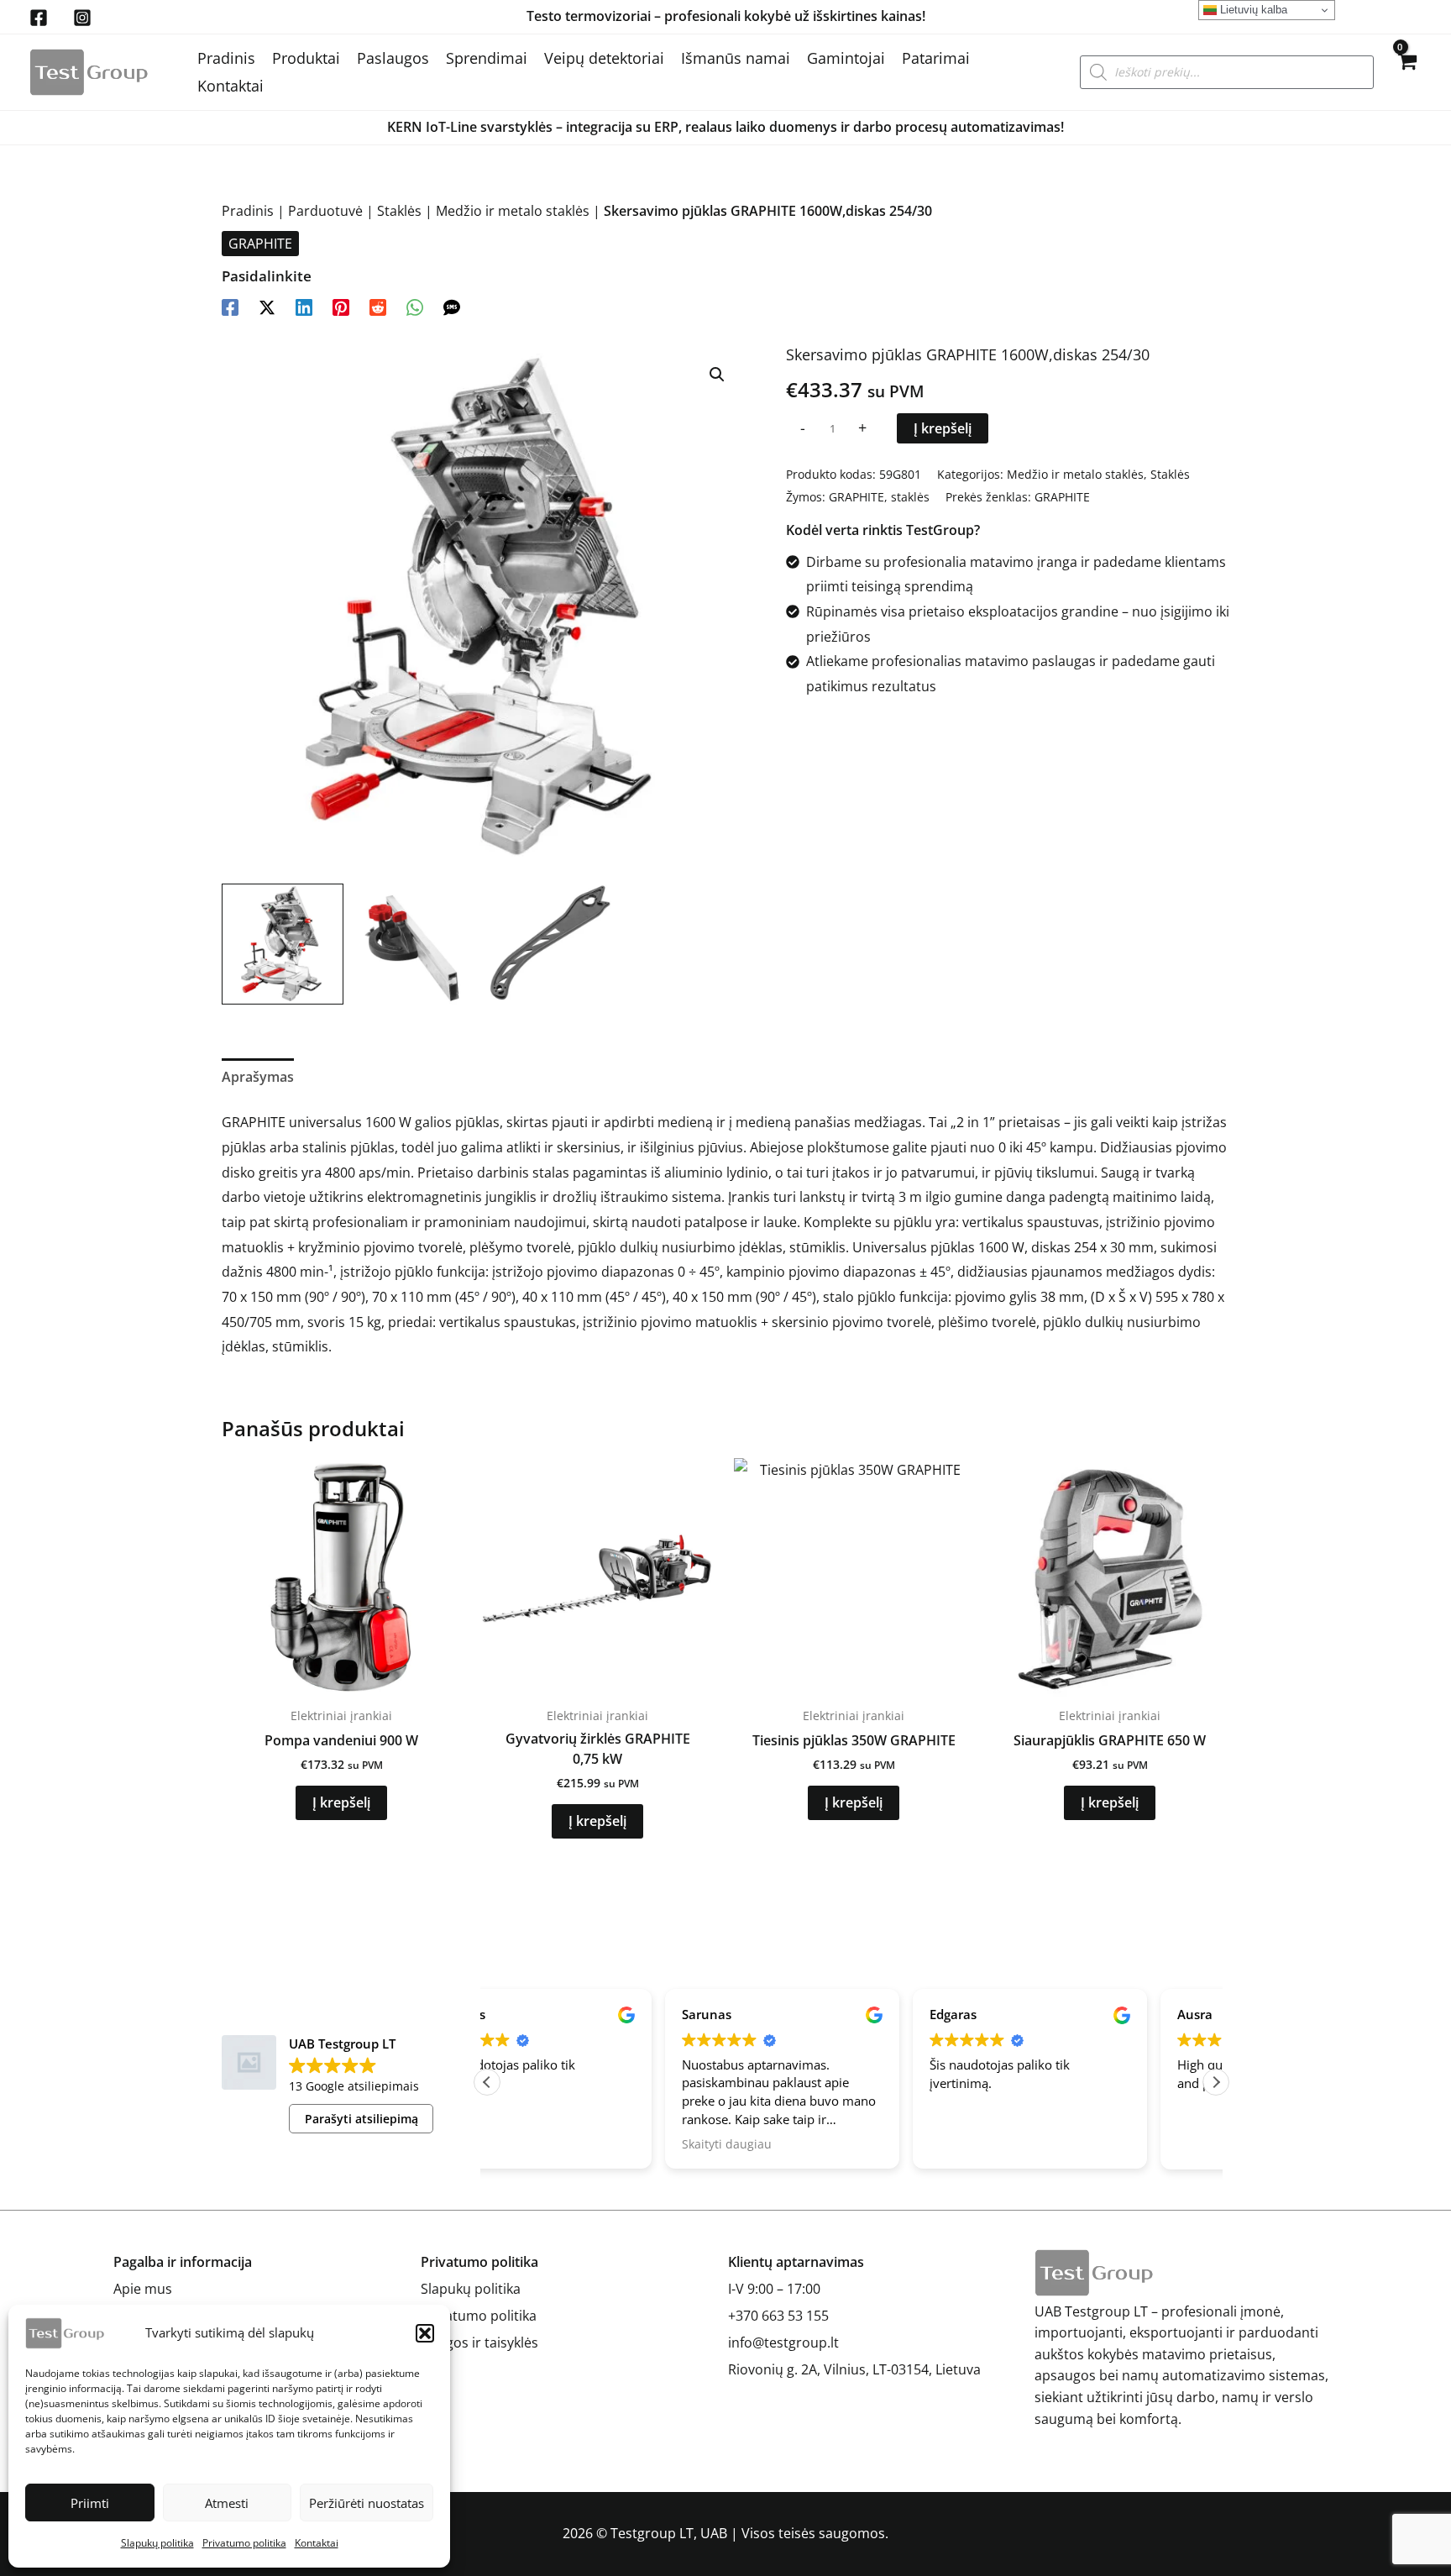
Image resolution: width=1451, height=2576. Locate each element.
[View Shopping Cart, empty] (1406, 72)
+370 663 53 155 (778, 2316)
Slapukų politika (157, 2543)
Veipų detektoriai (604, 58)
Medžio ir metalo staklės (513, 211)
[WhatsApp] (415, 306)
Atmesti (227, 2503)
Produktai (306, 58)
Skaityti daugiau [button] (549, 2144)
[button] (425, 2333)
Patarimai (936, 58)
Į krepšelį (943, 428)
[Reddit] (378, 306)
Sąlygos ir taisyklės (479, 2343)
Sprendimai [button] (487, 58)
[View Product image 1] (283, 944)
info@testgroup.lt (783, 2343)
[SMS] (452, 306)
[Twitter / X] (267, 306)
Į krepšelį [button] (341, 1802)
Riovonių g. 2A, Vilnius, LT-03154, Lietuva (854, 2369)
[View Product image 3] (551, 944)
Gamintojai (846, 58)
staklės (910, 497)
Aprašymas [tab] (258, 1077)
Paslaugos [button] (393, 58)
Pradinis (226, 58)
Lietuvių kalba (1252, 10)
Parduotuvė (325, 211)
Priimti (90, 2503)
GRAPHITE (260, 244)
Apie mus (143, 2289)
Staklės (399, 211)
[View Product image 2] (417, 944)
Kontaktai (317, 2543)
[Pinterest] (341, 306)
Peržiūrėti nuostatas (367, 2503)
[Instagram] (82, 18)
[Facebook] (39, 18)
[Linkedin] (304, 306)
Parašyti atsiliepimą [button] (361, 2119)
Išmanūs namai (736, 58)
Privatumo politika (244, 2543)
